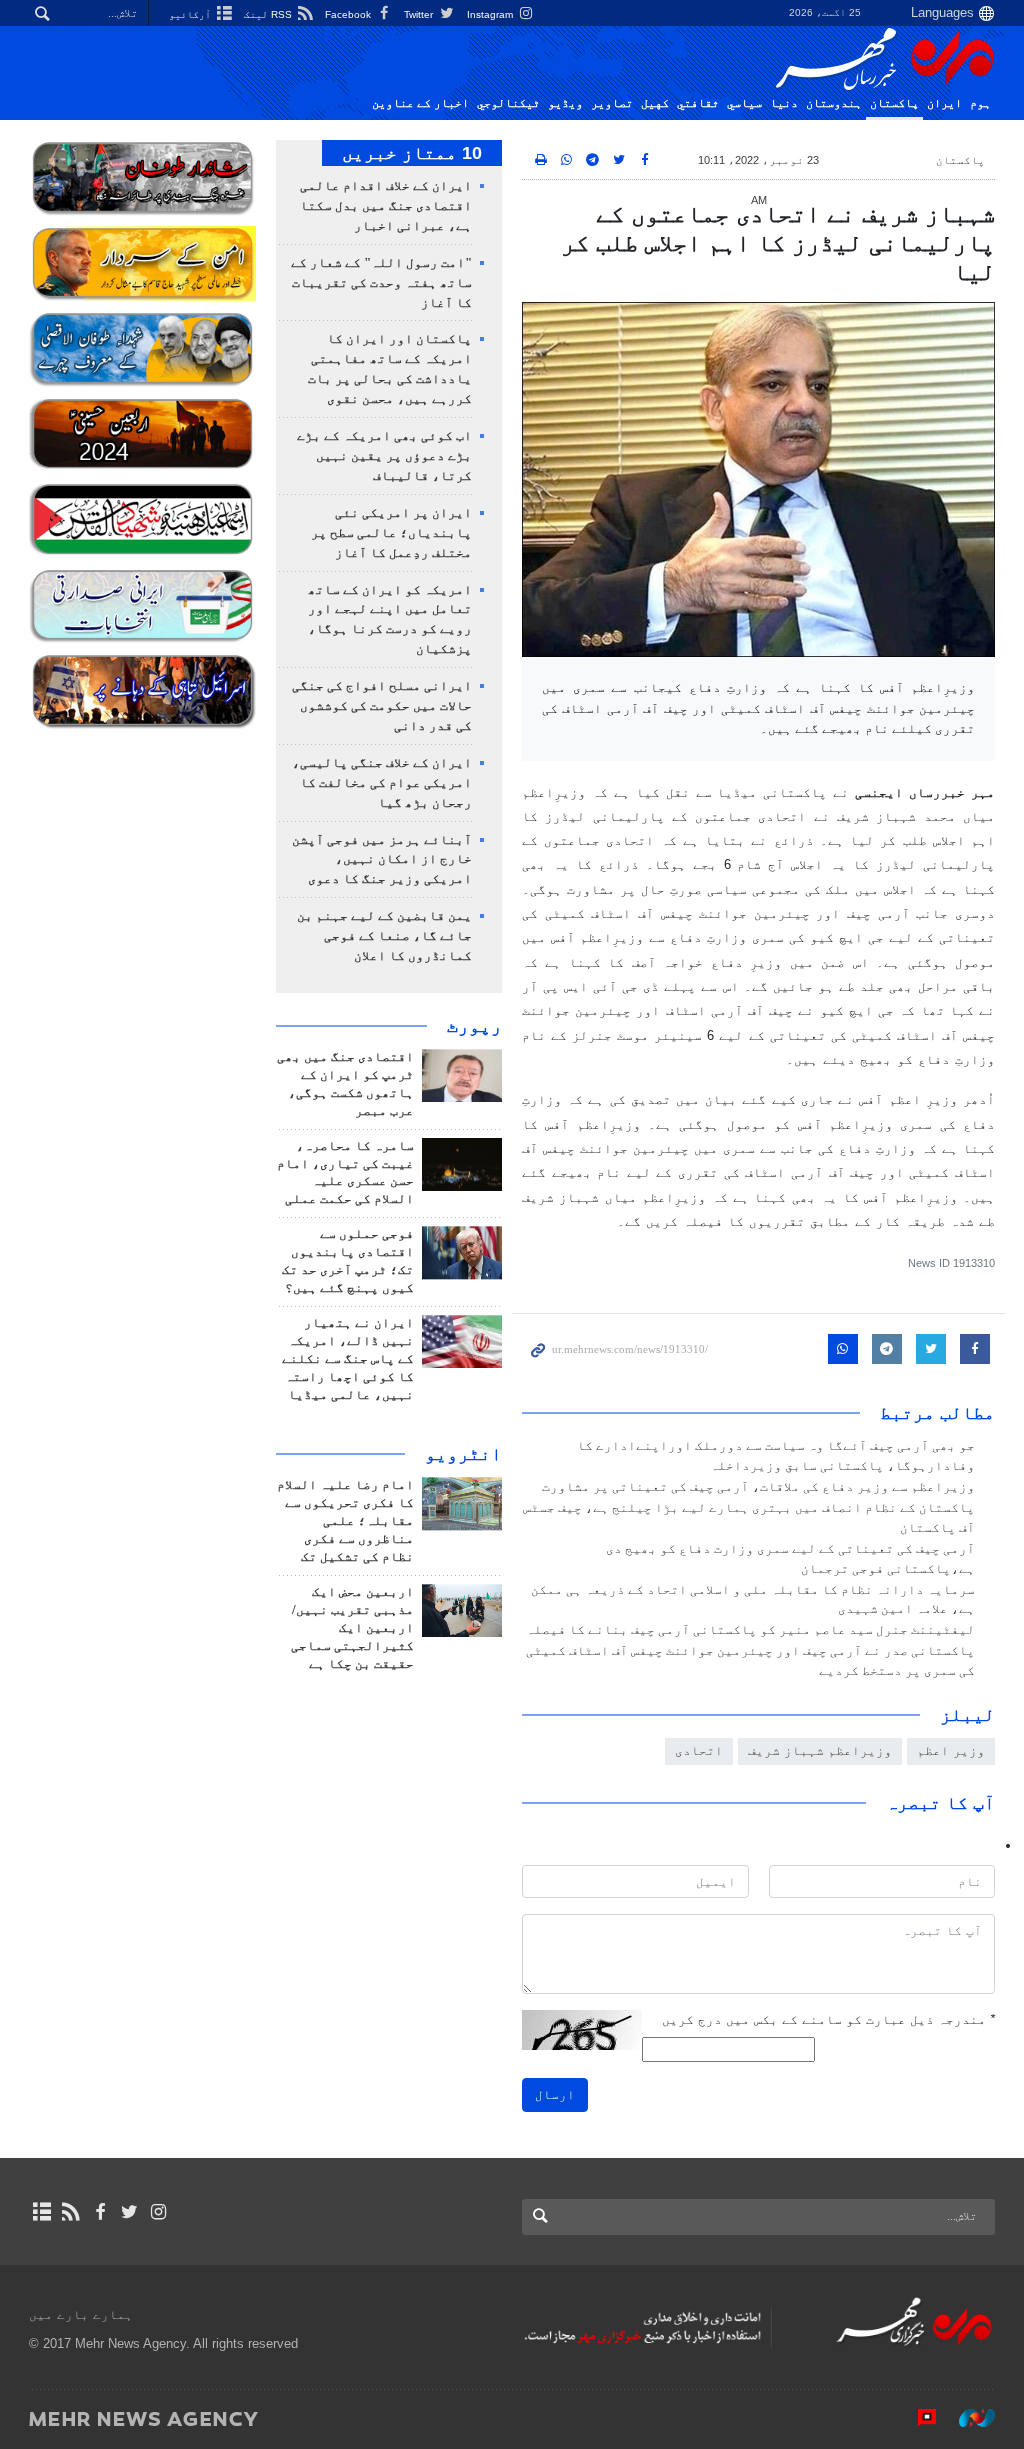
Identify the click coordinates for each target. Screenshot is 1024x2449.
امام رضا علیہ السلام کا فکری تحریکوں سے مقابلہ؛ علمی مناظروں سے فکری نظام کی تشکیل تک (345, 1521)
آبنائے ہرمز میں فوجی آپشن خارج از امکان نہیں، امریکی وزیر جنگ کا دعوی (382, 860)
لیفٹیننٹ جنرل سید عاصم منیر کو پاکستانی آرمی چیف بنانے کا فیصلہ (750, 1630)
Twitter (420, 14)
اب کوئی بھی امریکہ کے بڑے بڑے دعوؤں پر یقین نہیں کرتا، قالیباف (384, 456)
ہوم (980, 103)
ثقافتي (698, 103)
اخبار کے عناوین (420, 103)
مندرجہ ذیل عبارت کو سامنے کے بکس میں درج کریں (828, 2019)
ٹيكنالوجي (508, 103)
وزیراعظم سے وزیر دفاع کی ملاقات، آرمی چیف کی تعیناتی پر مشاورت (758, 1487)
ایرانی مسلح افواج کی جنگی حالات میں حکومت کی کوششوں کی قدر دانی (382, 706)
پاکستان (894, 103)
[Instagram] (158, 2212)
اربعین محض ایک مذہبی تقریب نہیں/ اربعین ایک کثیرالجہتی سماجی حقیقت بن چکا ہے (352, 1628)
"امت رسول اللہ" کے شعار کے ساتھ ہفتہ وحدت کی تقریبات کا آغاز (381, 283)
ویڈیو (565, 103)
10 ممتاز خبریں (412, 153)
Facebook (349, 14)
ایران (944, 103)
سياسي (744, 103)
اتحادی (699, 1750)
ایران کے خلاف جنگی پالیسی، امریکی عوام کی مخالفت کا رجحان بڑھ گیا (382, 783)
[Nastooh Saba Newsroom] (967, 2418)
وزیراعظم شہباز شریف (820, 1750)
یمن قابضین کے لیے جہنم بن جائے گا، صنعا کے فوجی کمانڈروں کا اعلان (384, 936)
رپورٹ (474, 1026)
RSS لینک (269, 14)
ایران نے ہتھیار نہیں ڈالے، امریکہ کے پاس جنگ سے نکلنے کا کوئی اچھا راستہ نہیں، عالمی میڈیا (348, 1359)
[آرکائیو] (41, 2212)
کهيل (655, 103)
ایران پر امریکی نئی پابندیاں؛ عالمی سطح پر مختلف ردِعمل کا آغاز (391, 533)
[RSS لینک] (70, 2212)
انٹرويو (463, 1454)
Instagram (491, 14)
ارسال (555, 2094)
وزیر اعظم (951, 1750)
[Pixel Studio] (917, 2418)
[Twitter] (129, 2212)
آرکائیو (191, 14)
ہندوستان (834, 103)
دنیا (784, 103)
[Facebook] (99, 2212)
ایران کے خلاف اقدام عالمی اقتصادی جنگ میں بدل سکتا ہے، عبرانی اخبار (386, 206)
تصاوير (612, 103)
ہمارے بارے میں (81, 2314)
